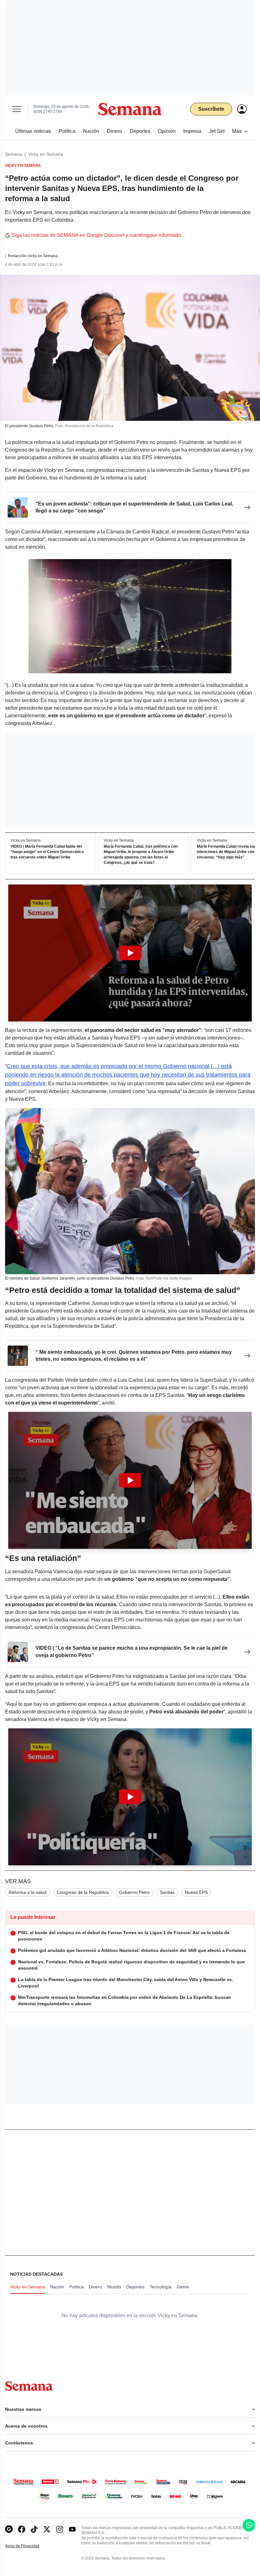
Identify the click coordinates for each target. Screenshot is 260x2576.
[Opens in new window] (22, 2529)
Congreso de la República (83, 1892)
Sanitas (167, 1892)
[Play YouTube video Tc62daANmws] (130, 1797)
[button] (130, 953)
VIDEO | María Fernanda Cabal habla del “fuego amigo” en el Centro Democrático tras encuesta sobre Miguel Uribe (47, 852)
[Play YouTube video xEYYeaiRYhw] (130, 1480)
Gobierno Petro (134, 1892)
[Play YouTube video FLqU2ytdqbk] (130, 953)
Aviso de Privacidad (29, 2546)
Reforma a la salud (28, 1892)
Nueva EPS (196, 1892)
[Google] (9, 2529)
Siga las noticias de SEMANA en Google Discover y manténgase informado (96, 235)
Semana (13, 154)
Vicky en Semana (46, 154)
